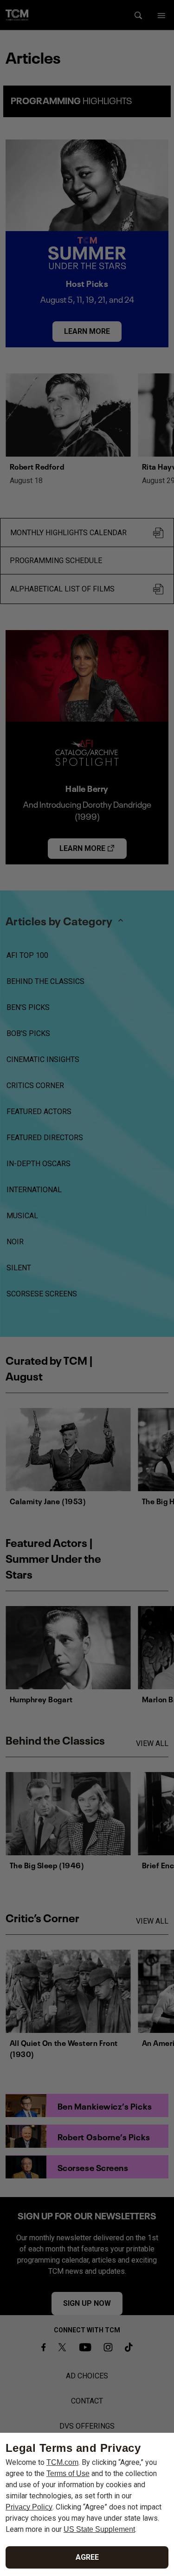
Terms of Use (68, 2473)
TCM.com (62, 2462)
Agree (87, 2557)
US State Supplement (99, 2529)
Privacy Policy (29, 2507)
